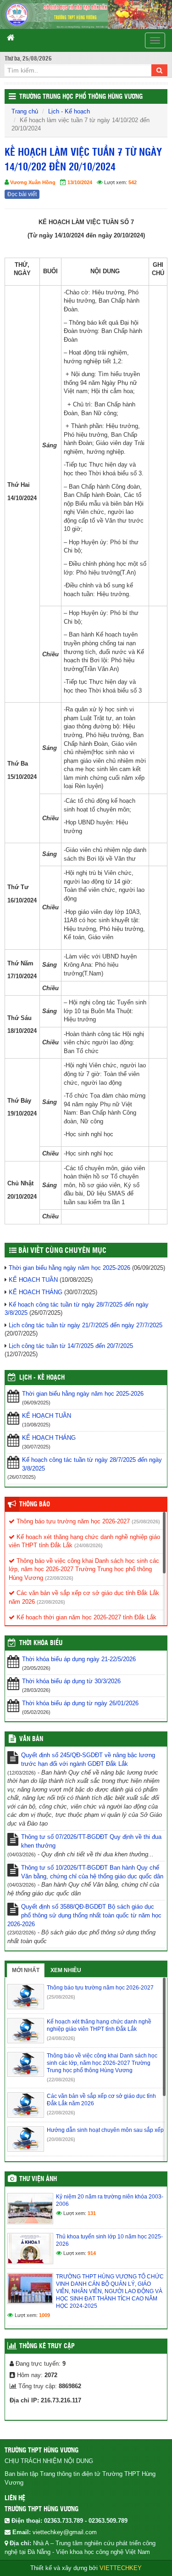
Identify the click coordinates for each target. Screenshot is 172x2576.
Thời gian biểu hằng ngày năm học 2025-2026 (69, 1268)
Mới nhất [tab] (26, 1970)
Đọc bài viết (22, 194)
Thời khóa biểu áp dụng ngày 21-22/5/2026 (79, 1659)
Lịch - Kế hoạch (69, 111)
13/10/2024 (80, 182)
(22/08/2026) (59, 1578)
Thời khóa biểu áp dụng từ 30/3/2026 (71, 1681)
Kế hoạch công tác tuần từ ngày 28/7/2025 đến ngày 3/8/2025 (92, 1464)
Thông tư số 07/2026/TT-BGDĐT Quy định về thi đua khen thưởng (91, 1841)
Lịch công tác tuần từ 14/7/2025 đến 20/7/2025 (71, 1346)
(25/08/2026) (146, 1522)
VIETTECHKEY (121, 2568)
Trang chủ (25, 111)
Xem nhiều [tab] (66, 1970)
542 (133, 182)
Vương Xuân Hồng (33, 182)
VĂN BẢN (31, 1739)
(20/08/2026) (61, 2139)
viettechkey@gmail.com (65, 2532)
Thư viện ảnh (38, 2179)
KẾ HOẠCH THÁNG (36, 1292)
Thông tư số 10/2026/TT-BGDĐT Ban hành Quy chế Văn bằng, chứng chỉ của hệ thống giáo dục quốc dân (92, 1872)
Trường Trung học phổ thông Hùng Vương (81, 97)
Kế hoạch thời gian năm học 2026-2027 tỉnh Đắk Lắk (86, 1617)
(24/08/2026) (89, 1545)
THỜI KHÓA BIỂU (41, 1643)
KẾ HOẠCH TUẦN (33, 1280)
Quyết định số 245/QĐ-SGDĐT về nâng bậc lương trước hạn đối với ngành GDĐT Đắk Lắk (88, 1759)
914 (92, 2253)
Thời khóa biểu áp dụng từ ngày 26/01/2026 (80, 1703)
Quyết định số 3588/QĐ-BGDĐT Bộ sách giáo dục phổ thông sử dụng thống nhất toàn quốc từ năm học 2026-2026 (84, 1915)
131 (92, 2213)
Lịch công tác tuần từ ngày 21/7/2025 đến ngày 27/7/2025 (86, 1325)
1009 (44, 2315)
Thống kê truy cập (47, 2346)
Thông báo (35, 1505)
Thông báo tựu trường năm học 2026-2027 (72, 1521)
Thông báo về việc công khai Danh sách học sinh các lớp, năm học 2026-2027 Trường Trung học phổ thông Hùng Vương (84, 1569)
